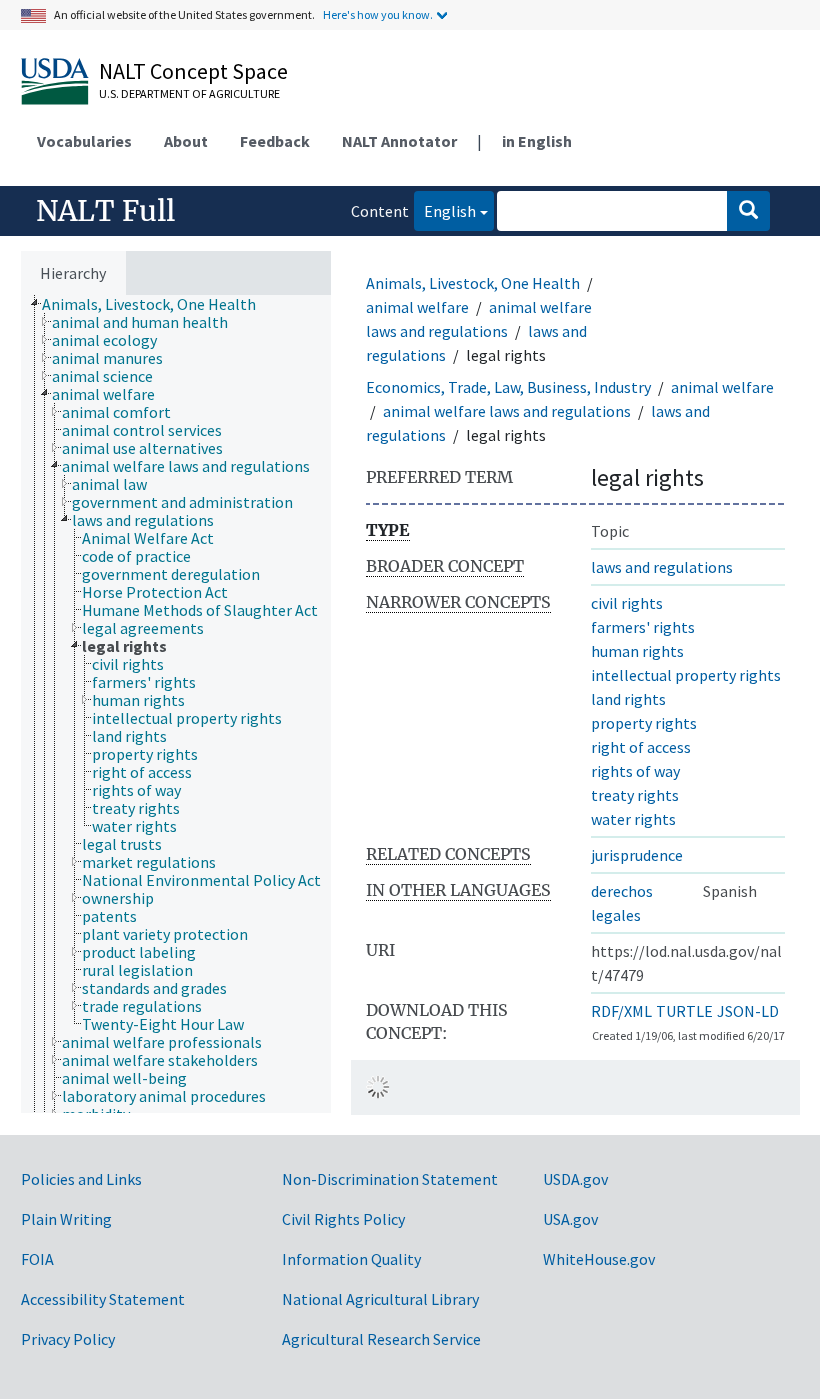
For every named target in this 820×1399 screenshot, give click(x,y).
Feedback (275, 141)
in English (537, 141)
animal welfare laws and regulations (507, 411)
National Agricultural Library (380, 1299)
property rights (644, 723)
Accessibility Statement (103, 1299)
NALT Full (105, 211)
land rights (628, 699)
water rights (633, 819)
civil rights (627, 603)
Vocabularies (84, 141)
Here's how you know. (378, 14)
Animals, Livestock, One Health (473, 283)
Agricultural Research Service (381, 1339)
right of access (641, 747)
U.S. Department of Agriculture (189, 93)
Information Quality (351, 1259)
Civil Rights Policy (343, 1219)
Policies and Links (81, 1179)
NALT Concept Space (193, 71)
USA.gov (570, 1219)
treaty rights (635, 795)
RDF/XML (621, 1011)
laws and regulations (662, 567)
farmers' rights (643, 627)
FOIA (37, 1259)
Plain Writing (66, 1219)
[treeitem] (157, 304)
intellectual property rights (686, 675)
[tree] (176, 704)
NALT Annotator (399, 141)
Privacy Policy (68, 1339)
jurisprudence (637, 855)
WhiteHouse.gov (599, 1259)
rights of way (635, 771)
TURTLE (684, 1011)
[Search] (748, 211)
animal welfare (417, 307)
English (445, 210)
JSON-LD (748, 1011)
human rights (637, 651)
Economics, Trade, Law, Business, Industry (508, 387)
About (186, 141)
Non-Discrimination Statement (390, 1179)
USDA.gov (575, 1179)
